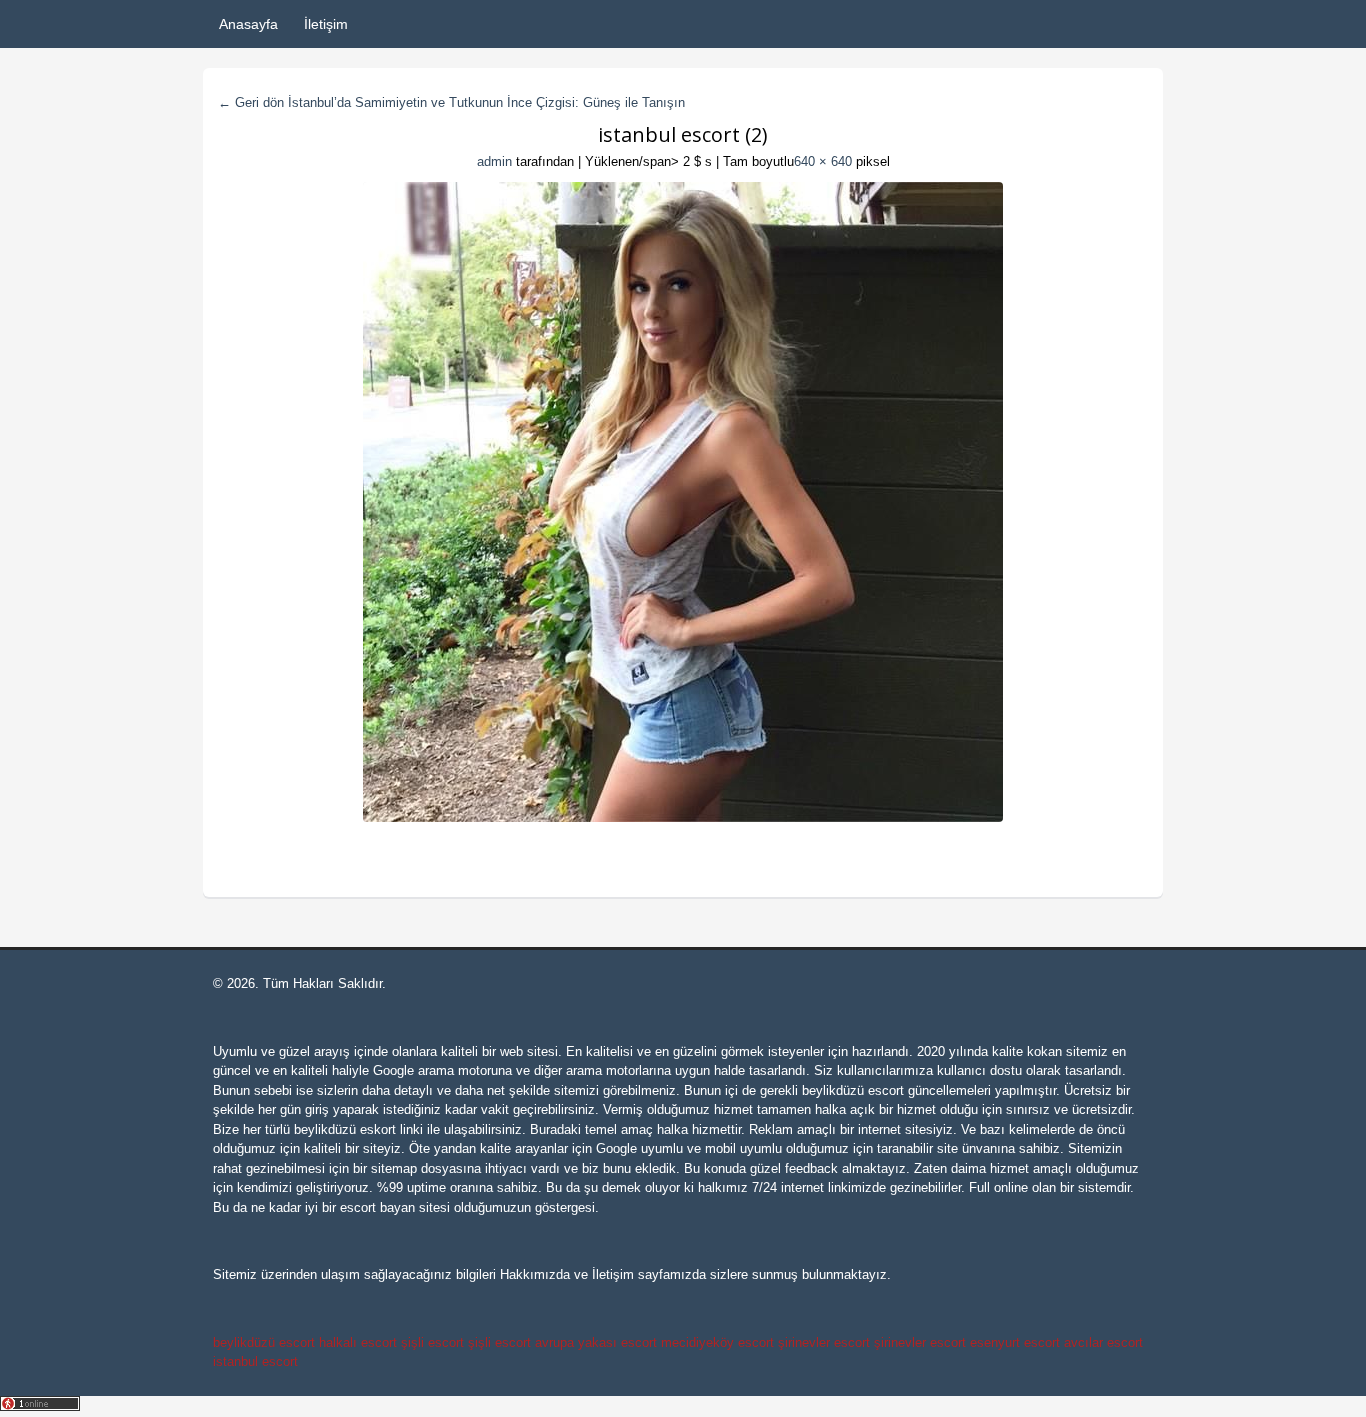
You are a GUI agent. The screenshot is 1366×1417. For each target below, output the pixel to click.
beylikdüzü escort (853, 1090)
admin (494, 161)
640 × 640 (823, 161)
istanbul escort (255, 1361)
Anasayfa (248, 24)
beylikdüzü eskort (345, 1129)
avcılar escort (1103, 1342)
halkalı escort (358, 1342)
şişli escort (432, 1342)
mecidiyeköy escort (717, 1342)
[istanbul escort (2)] (683, 502)
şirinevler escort (824, 1342)
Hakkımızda (535, 1274)
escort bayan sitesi (395, 1207)
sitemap (394, 1168)
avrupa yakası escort (596, 1342)
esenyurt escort (1015, 1342)
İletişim (326, 24)
